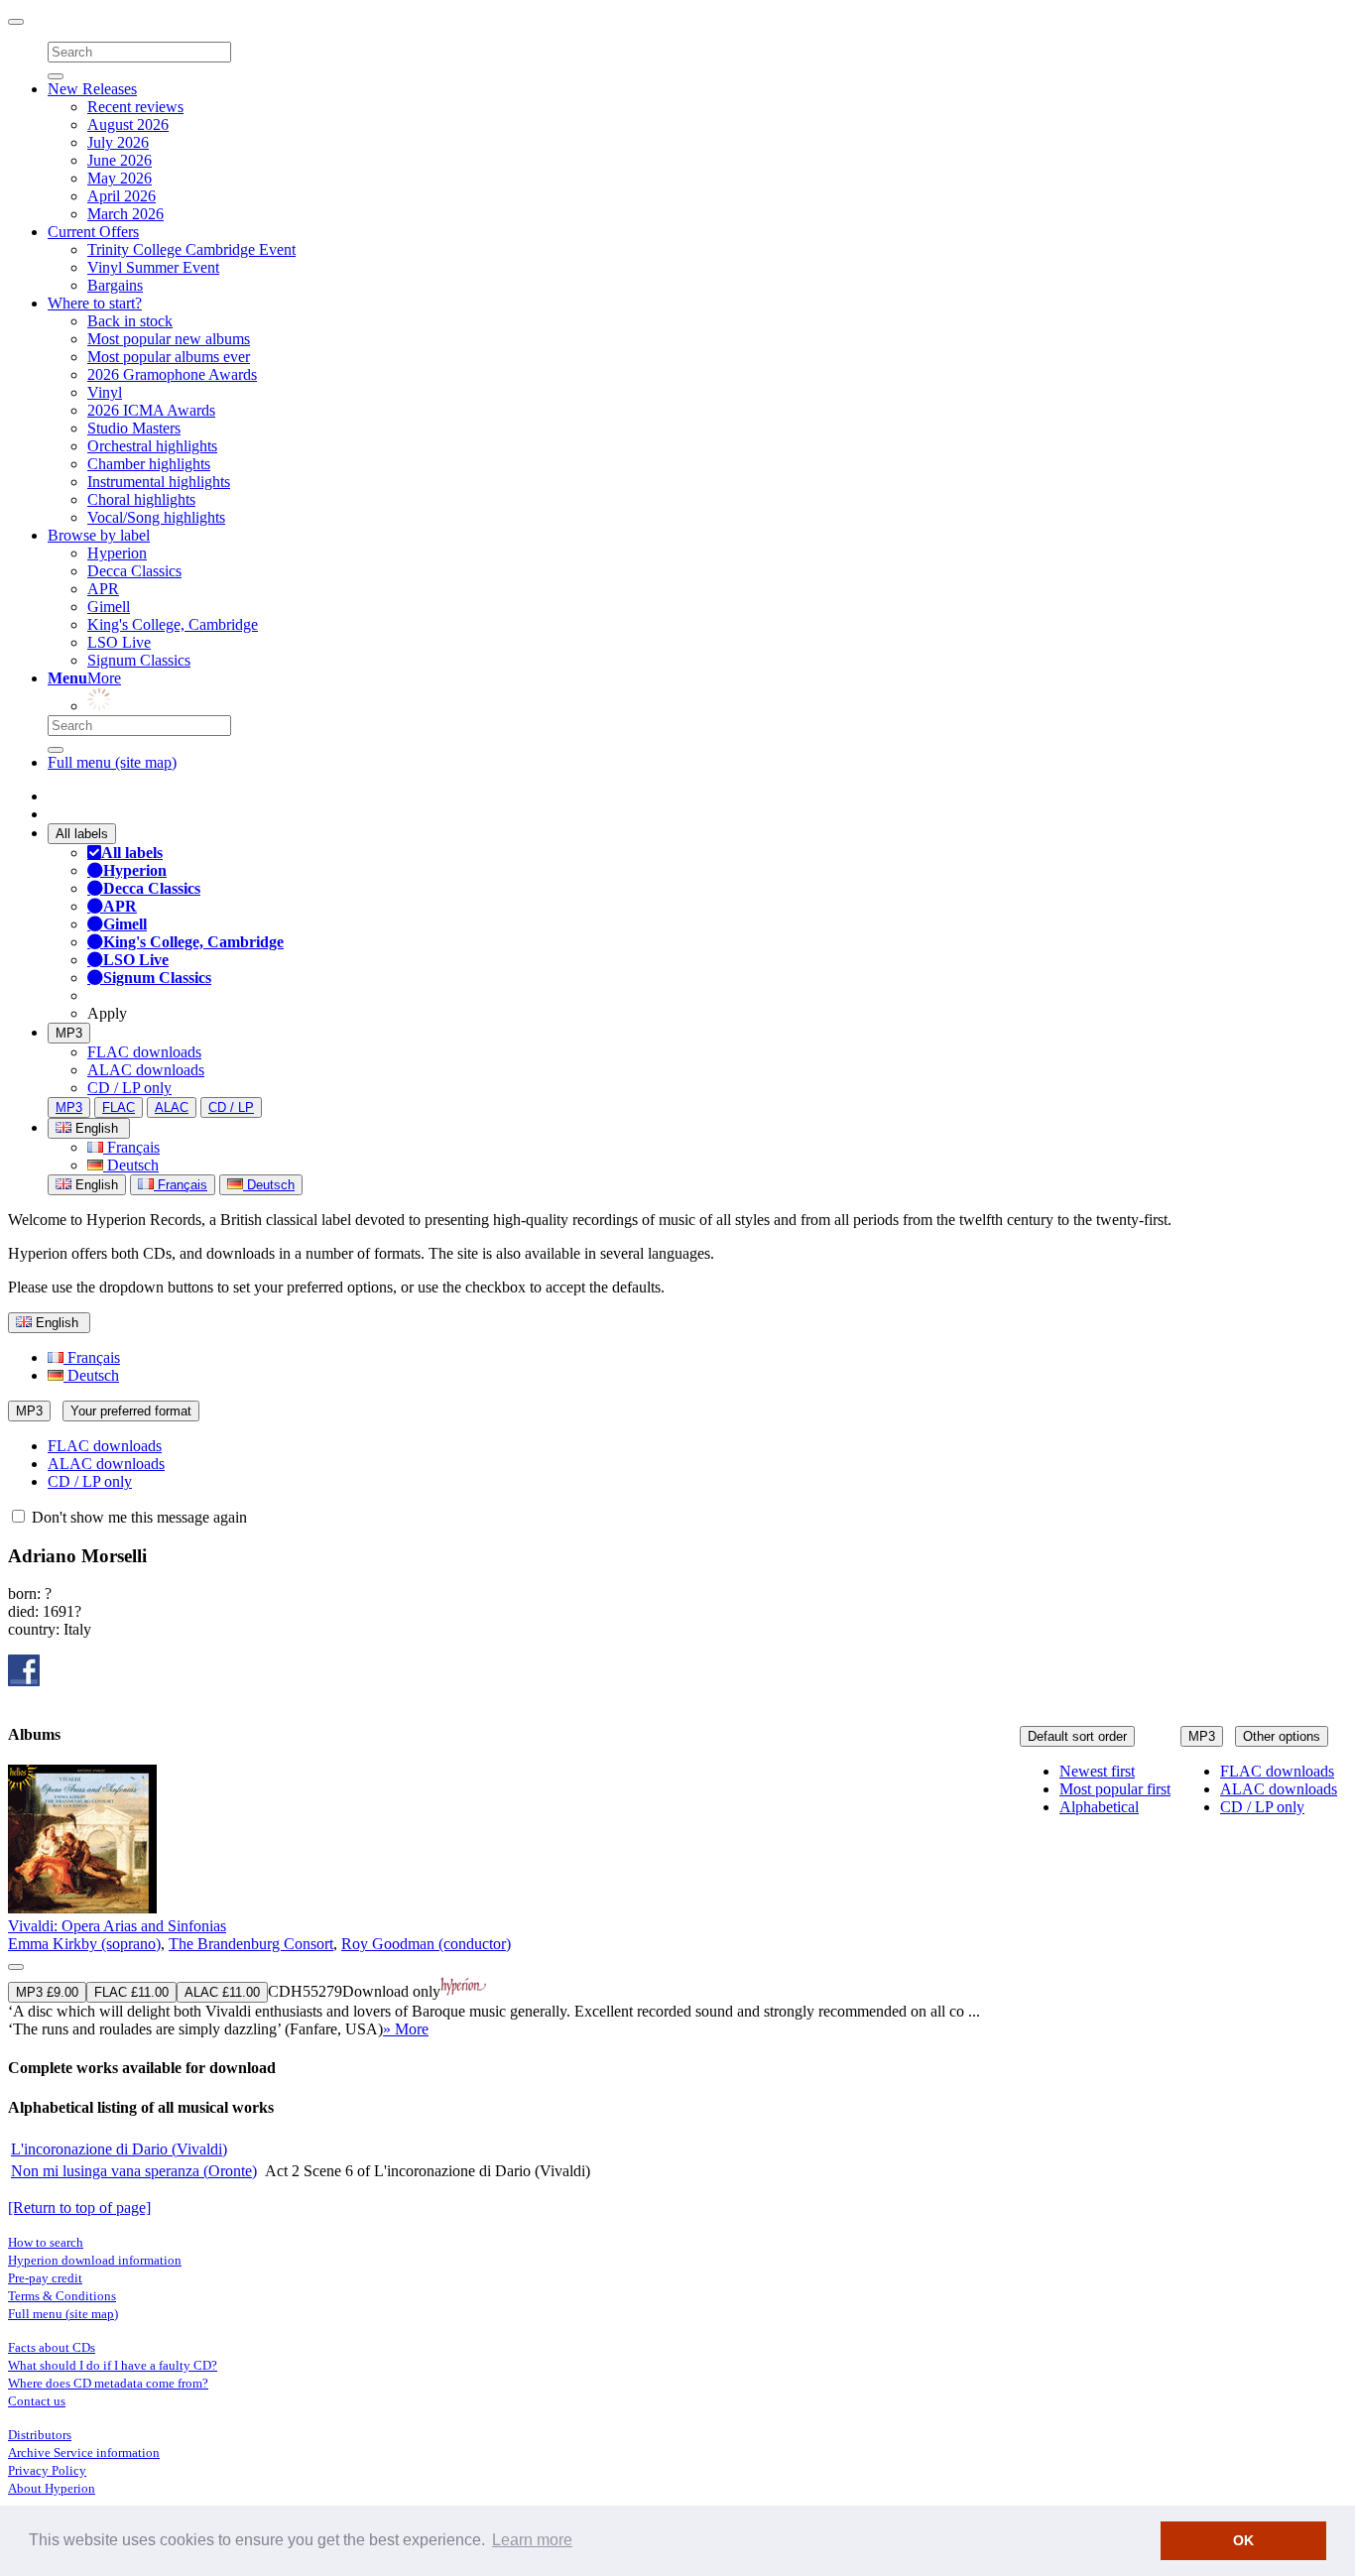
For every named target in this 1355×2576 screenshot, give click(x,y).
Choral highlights (141, 499)
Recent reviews (135, 107)
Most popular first (1115, 1789)
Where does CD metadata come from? (108, 2383)
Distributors (40, 2435)
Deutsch (131, 1165)
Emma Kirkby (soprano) (84, 1944)
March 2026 (125, 214)
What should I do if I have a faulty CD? (113, 2365)
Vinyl (105, 392)
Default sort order (1077, 1736)
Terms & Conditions (62, 2296)
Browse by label (99, 535)
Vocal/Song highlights (156, 517)
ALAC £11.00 (222, 1992)
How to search (46, 2242)
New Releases (92, 89)
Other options (1282, 1736)
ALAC (172, 1107)
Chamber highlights (149, 464)
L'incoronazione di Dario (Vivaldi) (119, 2149)
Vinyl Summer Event (153, 267)
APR (103, 589)
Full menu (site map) (112, 762)
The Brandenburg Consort (251, 1944)
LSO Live (119, 642)
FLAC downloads (144, 1052)
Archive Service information (84, 2453)
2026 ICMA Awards (151, 410)
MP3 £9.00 (47, 1992)
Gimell (109, 607)
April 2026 (122, 196)
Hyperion (117, 553)
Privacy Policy (47, 2470)
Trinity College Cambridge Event (191, 249)
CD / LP (231, 1107)
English (95, 1185)
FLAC (119, 1107)
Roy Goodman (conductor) (426, 1944)
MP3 (69, 1033)
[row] (677, 1901)
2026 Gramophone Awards (172, 374)
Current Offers (93, 232)
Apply (107, 1013)
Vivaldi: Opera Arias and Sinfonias (117, 1926)
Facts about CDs (52, 2347)
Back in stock (130, 321)
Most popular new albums (169, 339)
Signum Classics (139, 660)
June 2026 (120, 160)
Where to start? (95, 303)
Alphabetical (1099, 1807)
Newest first (1097, 1771)
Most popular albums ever (169, 357)
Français (131, 1147)
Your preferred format (131, 1411)
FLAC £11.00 (131, 1992)
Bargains (115, 285)
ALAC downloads (146, 1070)
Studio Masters (134, 428)
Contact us (37, 2401)
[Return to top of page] (79, 2208)
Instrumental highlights (159, 482)
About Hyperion (52, 2488)
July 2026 (118, 142)
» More (406, 2029)
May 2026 (120, 178)
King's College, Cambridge (173, 624)
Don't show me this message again (137, 1517)
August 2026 (128, 124)
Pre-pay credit (45, 2278)
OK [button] (1243, 2540)
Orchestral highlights (152, 446)
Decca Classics (134, 571)
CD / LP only (129, 1088)
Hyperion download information (95, 2260)
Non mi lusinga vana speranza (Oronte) (134, 2171)
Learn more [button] (532, 2540)
